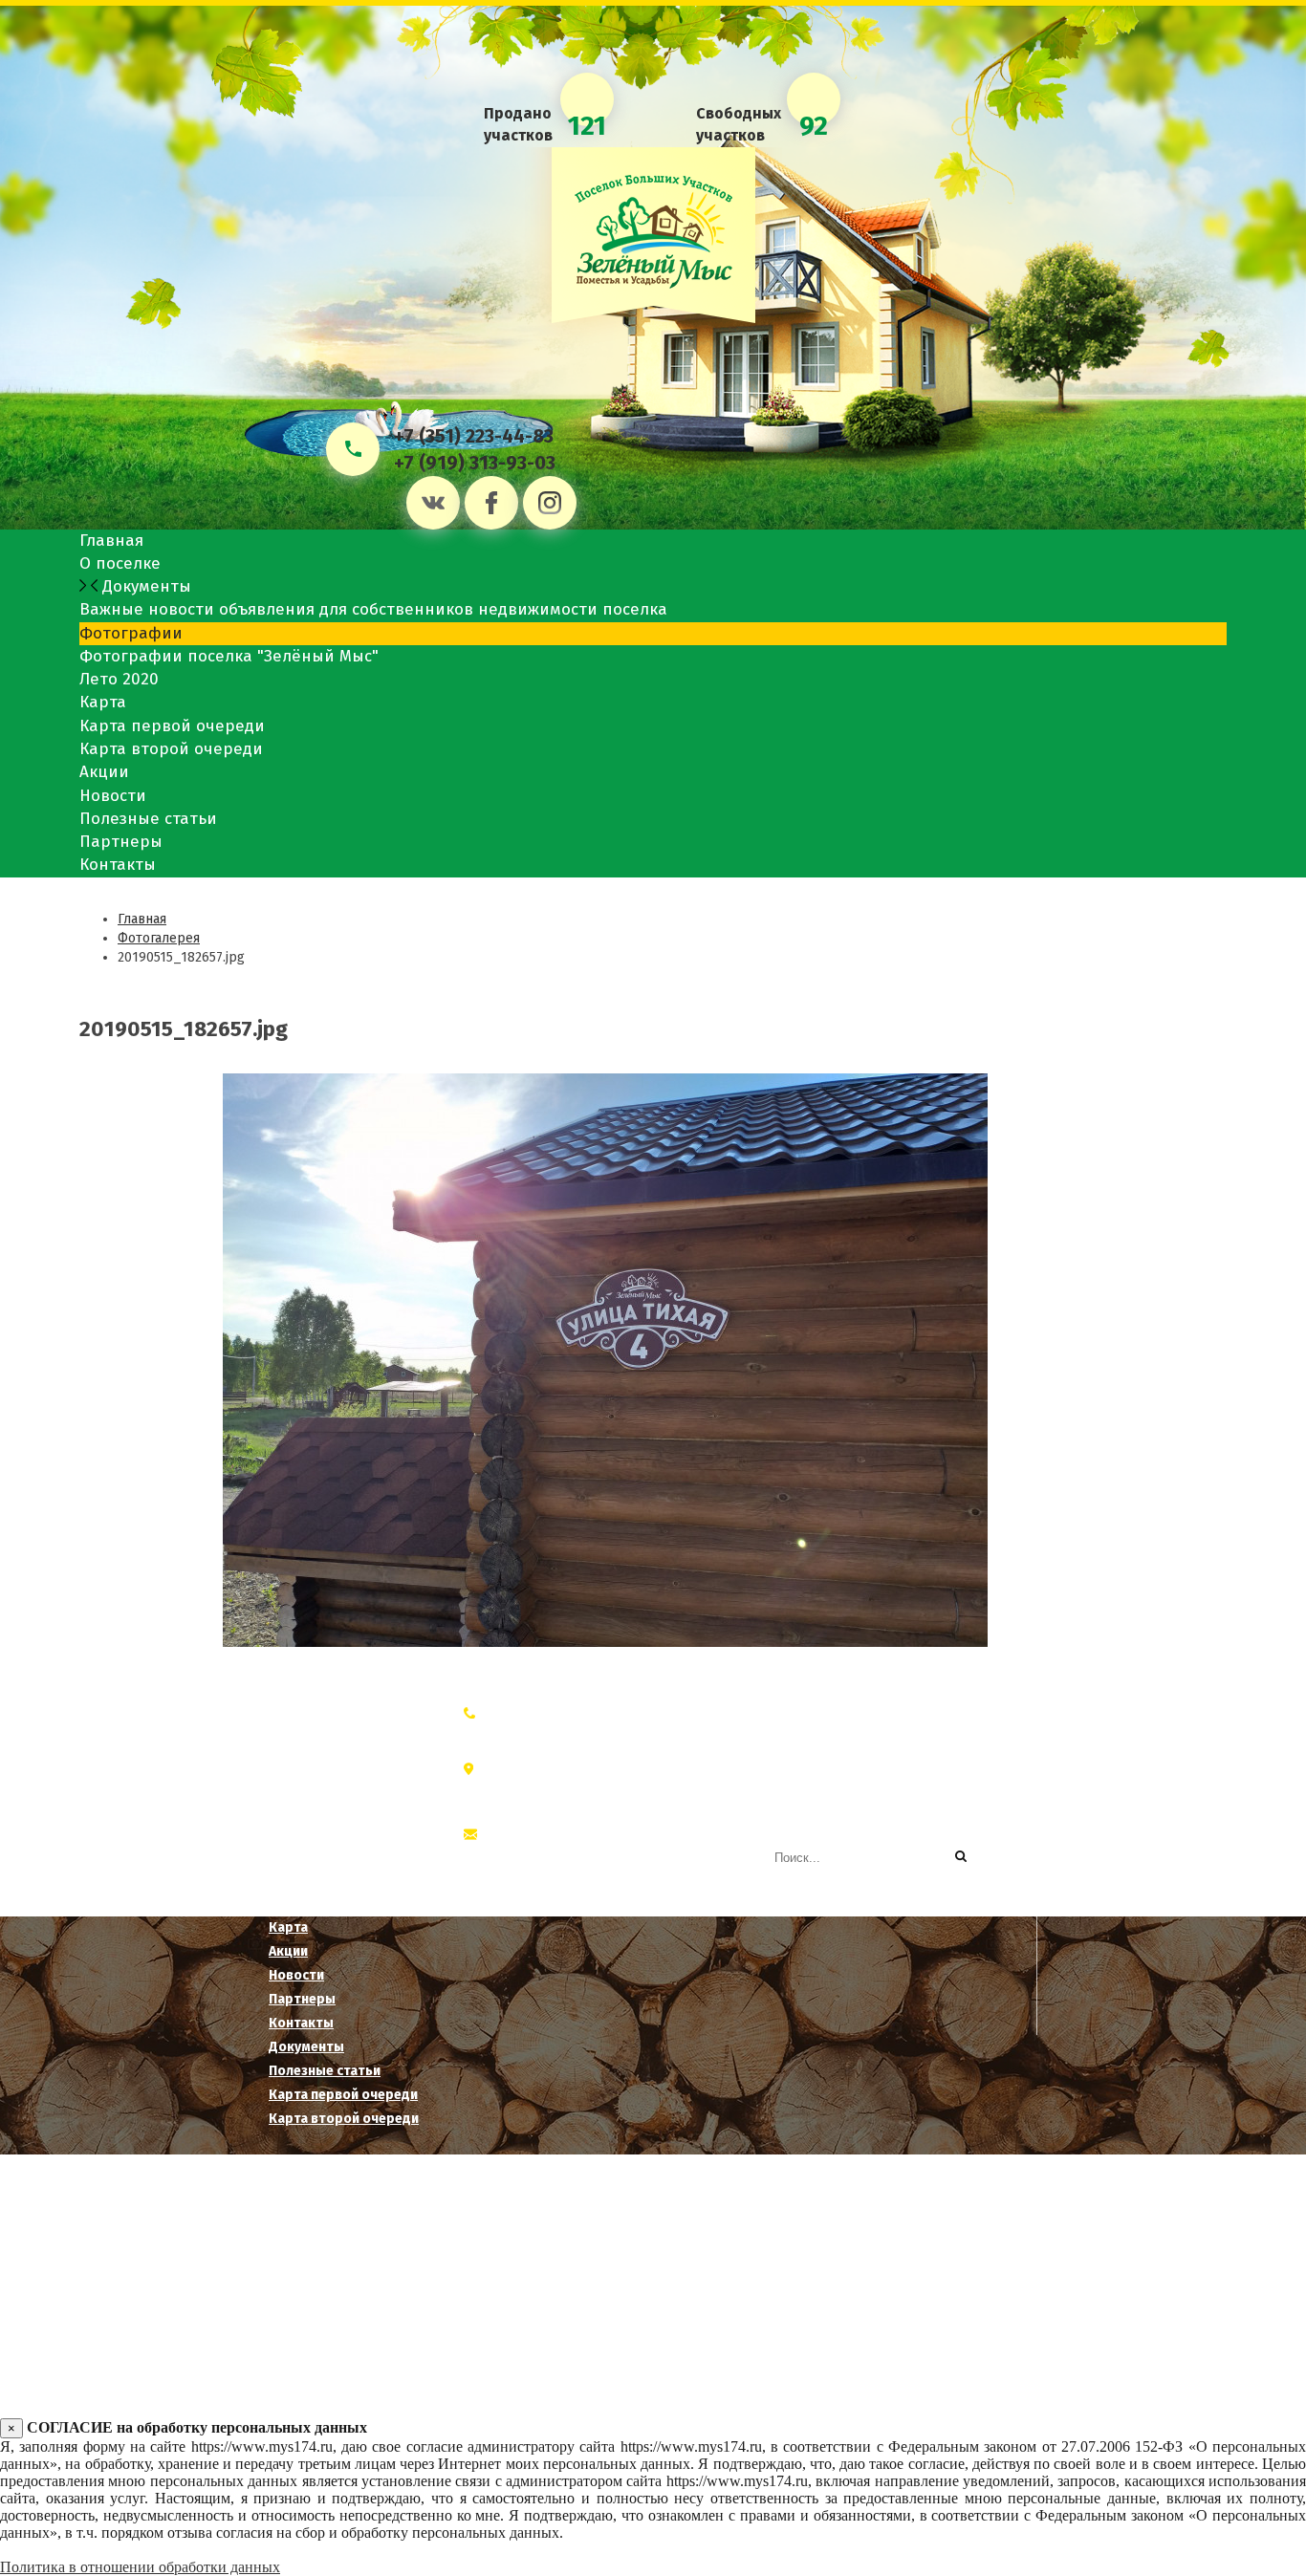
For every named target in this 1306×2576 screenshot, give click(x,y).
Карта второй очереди (171, 749)
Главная (111, 541)
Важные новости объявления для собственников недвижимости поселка (373, 609)
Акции (104, 772)
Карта (103, 702)
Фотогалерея (159, 938)
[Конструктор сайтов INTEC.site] (665, 2334)
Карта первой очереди (172, 726)
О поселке (120, 563)
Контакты (118, 865)
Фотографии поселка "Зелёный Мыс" (229, 656)
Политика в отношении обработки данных (140, 2567)
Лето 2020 (119, 679)
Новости (113, 796)
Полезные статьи (148, 819)
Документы (144, 586)
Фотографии (131, 633)
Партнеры (121, 842)
